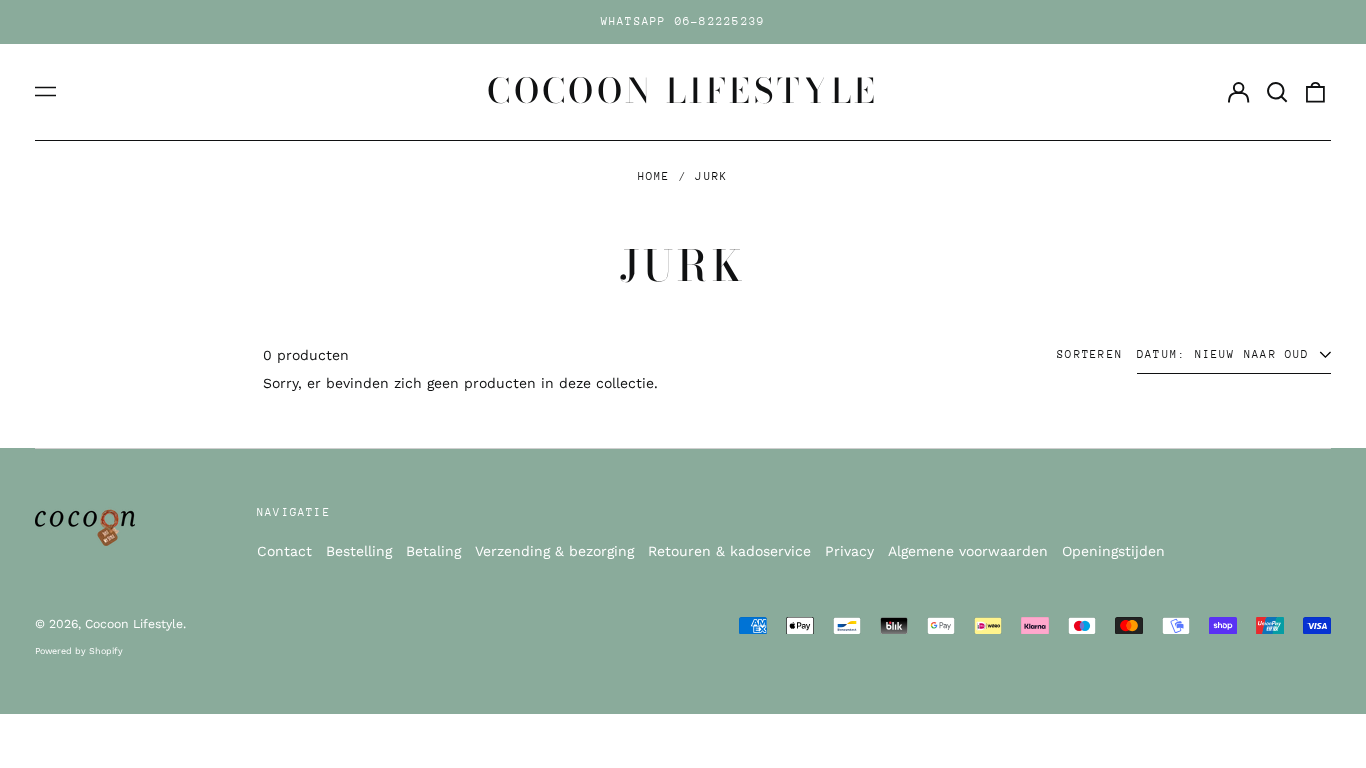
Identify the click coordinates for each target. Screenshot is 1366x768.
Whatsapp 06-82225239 (683, 21)
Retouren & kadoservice (729, 551)
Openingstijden (1113, 551)
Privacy (849, 551)
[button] (1277, 92)
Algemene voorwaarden (968, 551)
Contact (284, 551)
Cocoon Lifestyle (683, 91)
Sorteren (1090, 354)
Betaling (433, 551)
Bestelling (359, 551)
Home (654, 176)
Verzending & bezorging (554, 551)
